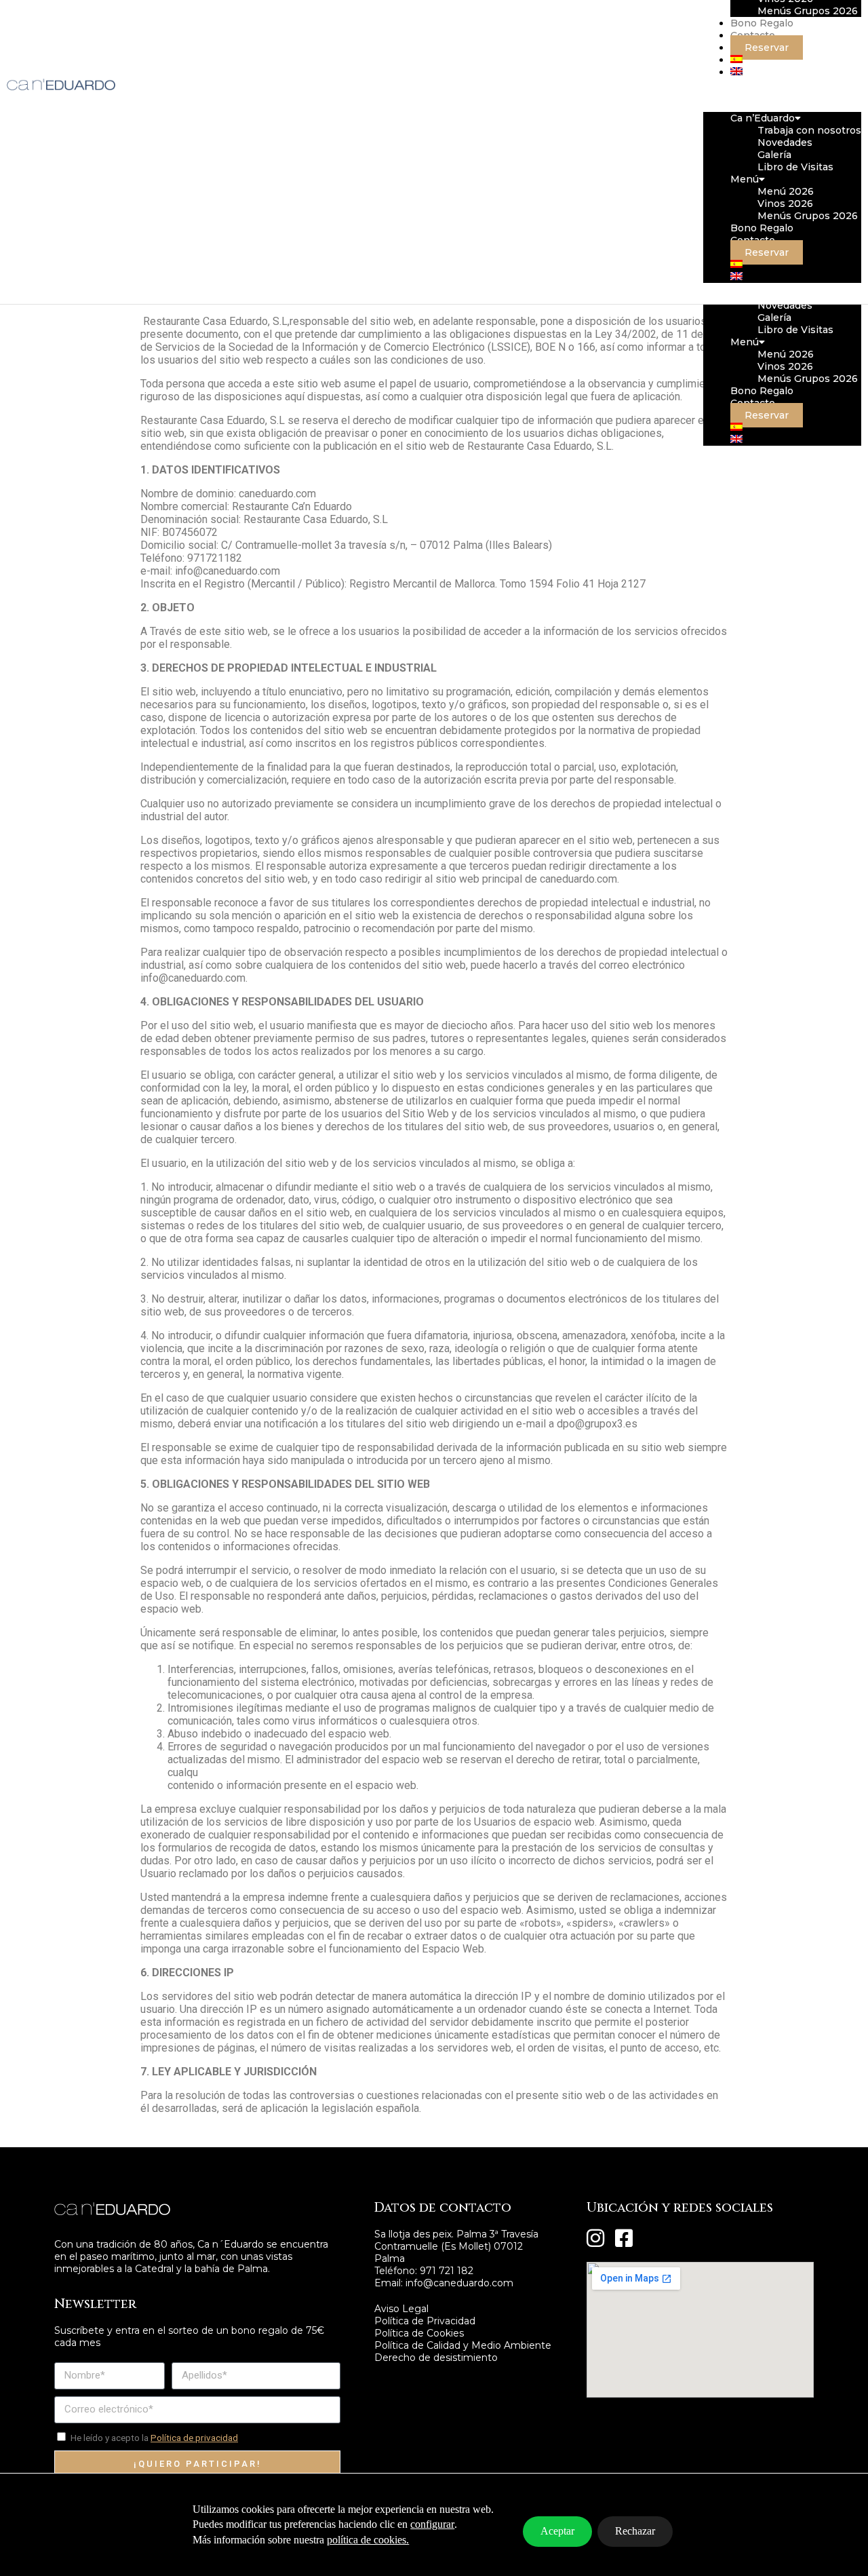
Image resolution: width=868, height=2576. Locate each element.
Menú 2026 (786, 354)
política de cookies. (368, 2540)
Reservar (767, 415)
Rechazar (635, 2531)
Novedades (785, 305)
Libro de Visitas (795, 330)
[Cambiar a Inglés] (736, 440)
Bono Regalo (762, 391)
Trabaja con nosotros (809, 130)
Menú (745, 342)
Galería (774, 318)
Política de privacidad (194, 2438)
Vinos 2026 (785, 366)
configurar (432, 2524)
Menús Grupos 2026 (808, 379)
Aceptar (557, 2531)
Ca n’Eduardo (763, 118)
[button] (782, 95)
